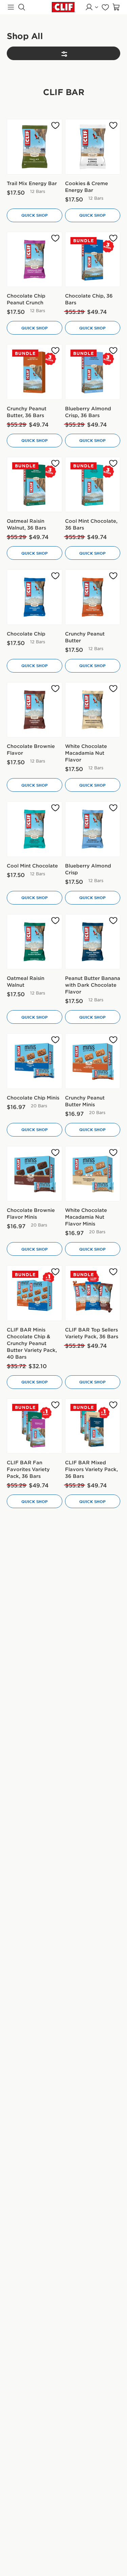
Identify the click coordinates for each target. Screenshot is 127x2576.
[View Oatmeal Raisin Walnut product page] (35, 942)
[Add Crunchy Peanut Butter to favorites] (113, 576)
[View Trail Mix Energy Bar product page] (35, 147)
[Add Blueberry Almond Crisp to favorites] (113, 808)
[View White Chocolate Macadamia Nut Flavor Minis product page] (93, 1174)
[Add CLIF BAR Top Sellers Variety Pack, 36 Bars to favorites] (113, 1272)
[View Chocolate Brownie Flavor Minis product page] (35, 1174)
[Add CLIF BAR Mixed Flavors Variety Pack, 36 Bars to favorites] (113, 1405)
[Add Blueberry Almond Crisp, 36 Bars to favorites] (113, 351)
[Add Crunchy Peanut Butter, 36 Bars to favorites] (55, 351)
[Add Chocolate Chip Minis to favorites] (55, 1040)
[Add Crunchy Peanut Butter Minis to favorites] (113, 1040)
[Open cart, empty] (116, 7)
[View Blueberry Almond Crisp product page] (93, 829)
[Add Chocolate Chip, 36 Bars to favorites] (113, 238)
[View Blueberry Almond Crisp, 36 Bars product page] (93, 372)
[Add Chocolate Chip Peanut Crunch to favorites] (55, 238)
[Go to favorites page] (105, 7)
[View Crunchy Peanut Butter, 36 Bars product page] (35, 372)
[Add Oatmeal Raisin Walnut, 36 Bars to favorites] (55, 463)
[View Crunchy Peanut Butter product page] (93, 597)
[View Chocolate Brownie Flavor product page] (35, 710)
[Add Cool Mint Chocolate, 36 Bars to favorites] (113, 463)
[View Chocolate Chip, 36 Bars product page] (93, 260)
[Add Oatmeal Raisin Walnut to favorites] (55, 921)
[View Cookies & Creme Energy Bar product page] (93, 147)
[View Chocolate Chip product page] (35, 597)
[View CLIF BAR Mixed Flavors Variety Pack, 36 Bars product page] (93, 1426)
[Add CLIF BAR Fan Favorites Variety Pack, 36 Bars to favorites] (55, 1405)
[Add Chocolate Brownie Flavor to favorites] (55, 689)
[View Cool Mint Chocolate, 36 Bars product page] (93, 485)
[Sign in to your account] (92, 7)
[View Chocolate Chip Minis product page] (35, 1061)
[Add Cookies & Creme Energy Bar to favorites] (113, 126)
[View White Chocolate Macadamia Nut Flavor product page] (93, 710)
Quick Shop (35, 215)
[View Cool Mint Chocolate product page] (35, 829)
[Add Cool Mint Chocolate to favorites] (55, 808)
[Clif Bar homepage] (64, 7)
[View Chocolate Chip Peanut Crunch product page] (35, 260)
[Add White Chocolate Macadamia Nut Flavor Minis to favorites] (113, 1153)
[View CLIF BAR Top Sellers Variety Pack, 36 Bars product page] (93, 1293)
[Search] (22, 7)
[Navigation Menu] (11, 7)
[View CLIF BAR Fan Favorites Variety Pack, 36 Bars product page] (35, 1426)
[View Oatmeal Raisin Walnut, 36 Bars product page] (35, 485)
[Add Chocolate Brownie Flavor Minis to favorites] (55, 1153)
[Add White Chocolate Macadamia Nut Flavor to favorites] (113, 689)
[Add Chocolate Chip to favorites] (55, 576)
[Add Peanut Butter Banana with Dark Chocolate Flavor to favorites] (113, 921)
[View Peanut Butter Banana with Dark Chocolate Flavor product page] (93, 942)
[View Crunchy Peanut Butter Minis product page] (93, 1061)
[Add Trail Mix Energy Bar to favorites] (55, 126)
